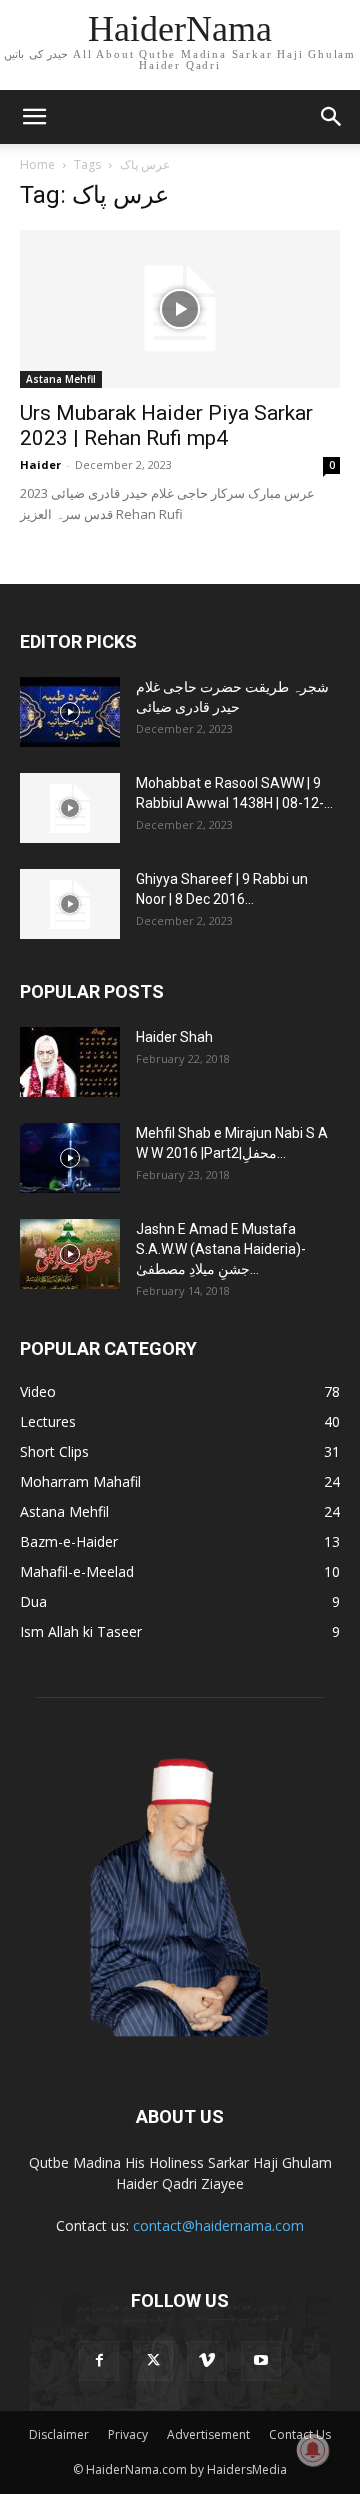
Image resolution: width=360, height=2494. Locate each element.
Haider (40, 464)
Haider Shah (174, 1037)
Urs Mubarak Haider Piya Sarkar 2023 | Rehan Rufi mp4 (166, 425)
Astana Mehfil (61, 379)
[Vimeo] (207, 2361)
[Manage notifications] (313, 2450)
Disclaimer (59, 2434)
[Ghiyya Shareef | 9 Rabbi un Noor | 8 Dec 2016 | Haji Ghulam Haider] (70, 904)
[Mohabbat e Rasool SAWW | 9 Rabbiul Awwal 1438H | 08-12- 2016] (70, 808)
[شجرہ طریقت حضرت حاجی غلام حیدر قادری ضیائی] (70, 712)
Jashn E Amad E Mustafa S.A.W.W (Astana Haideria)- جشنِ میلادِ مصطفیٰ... (221, 1249)
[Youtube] (261, 2361)
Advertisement (208, 2434)
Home (37, 164)
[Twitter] (153, 2361)
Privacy (128, 2434)
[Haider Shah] (70, 1062)
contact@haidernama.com (218, 2225)
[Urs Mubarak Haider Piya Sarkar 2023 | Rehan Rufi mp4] (180, 309)
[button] (34, 117)
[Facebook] (99, 2361)
